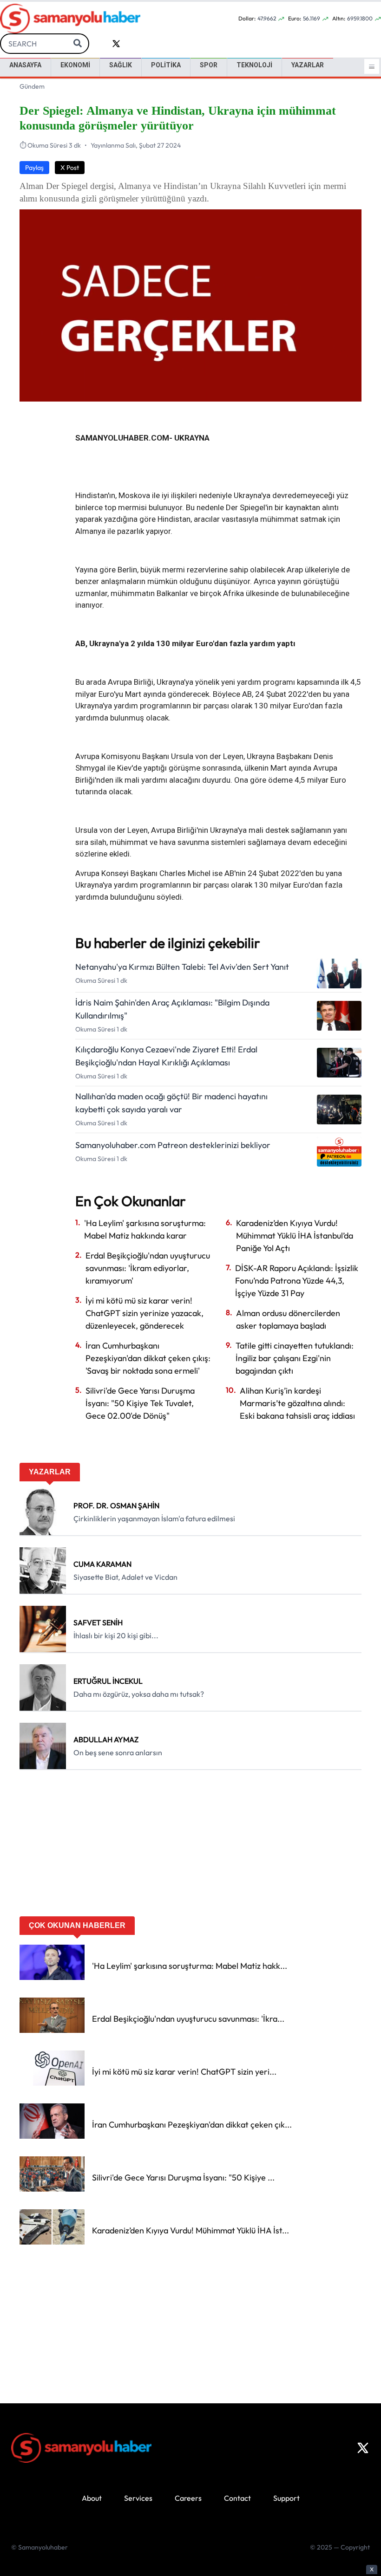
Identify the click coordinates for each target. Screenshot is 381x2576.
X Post (70, 168)
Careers (188, 2498)
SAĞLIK (121, 65)
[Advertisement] (190, 1846)
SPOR (209, 65)
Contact (237, 2498)
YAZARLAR (308, 65)
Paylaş (34, 168)
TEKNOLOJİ (254, 65)
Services (138, 2498)
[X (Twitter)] (363, 2448)
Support (286, 2498)
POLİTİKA (166, 65)
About (92, 2498)
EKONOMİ (75, 65)
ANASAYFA (25, 65)
